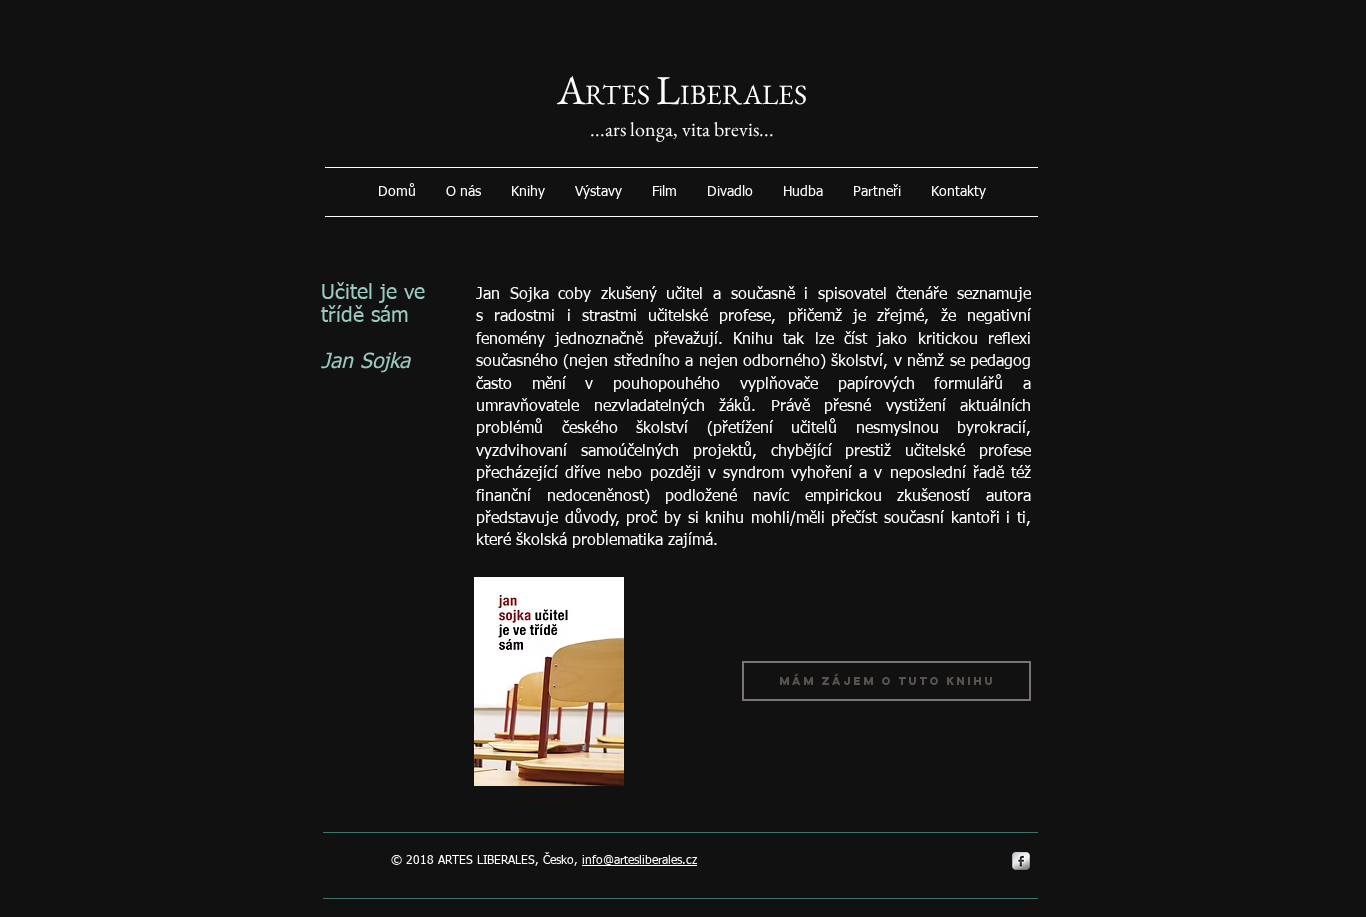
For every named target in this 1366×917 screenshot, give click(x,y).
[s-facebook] (1021, 861)
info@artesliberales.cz (639, 861)
